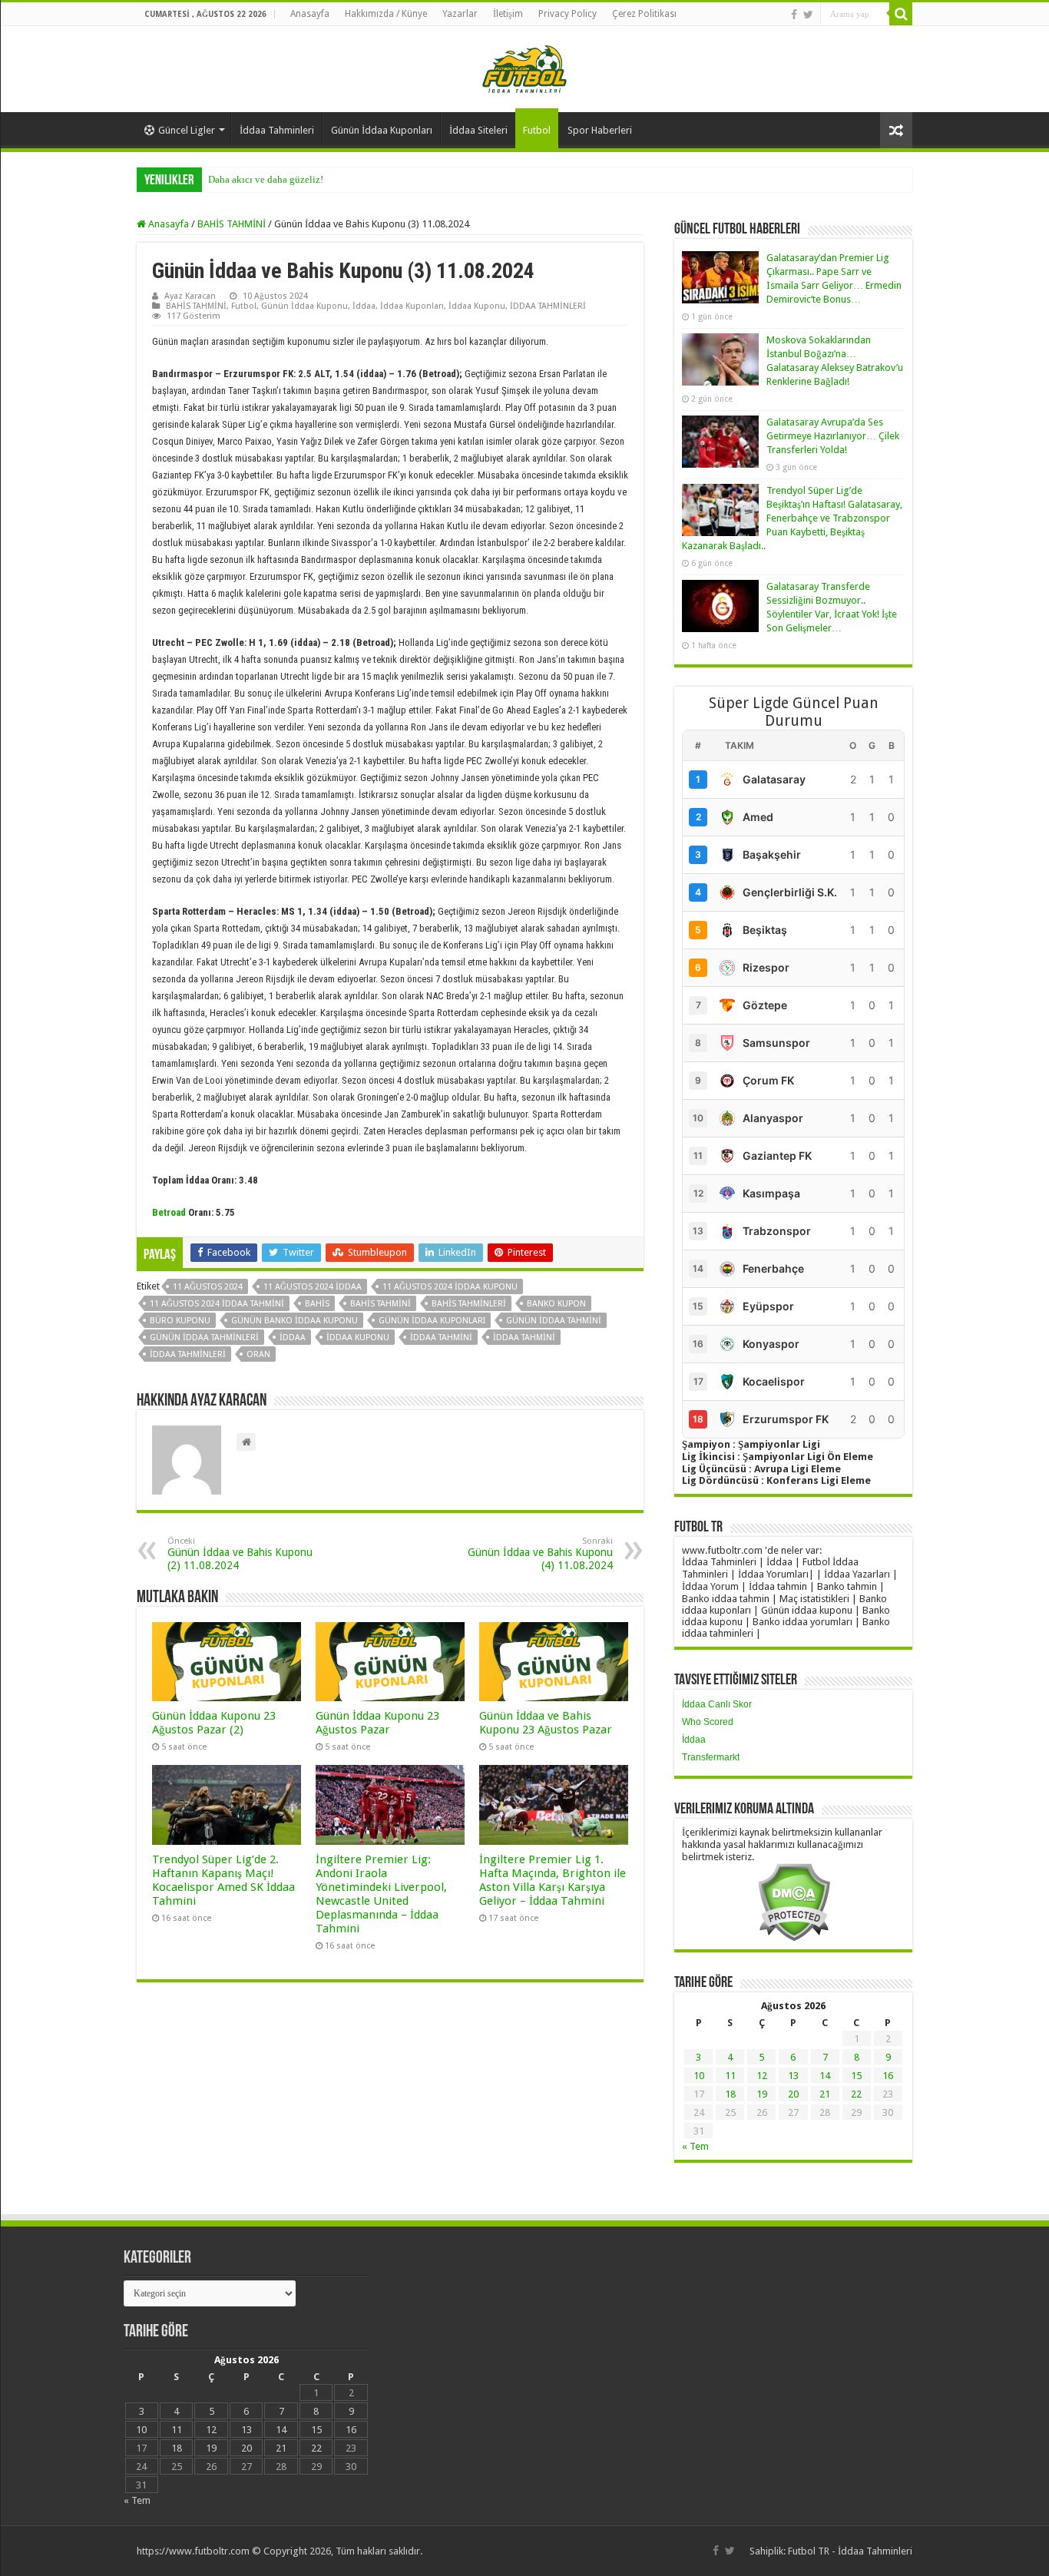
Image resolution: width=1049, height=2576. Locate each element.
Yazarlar (460, 14)
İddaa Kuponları (412, 306)
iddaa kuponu (358, 1338)
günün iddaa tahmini (554, 1321)
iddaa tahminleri (188, 1354)
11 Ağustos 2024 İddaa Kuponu (450, 1287)
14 (825, 2076)
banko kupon (556, 1304)
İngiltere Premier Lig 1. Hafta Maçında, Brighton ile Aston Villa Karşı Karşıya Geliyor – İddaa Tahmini (553, 1880)
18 (730, 2094)
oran (258, 1354)
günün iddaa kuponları (432, 1321)
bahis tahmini (381, 1304)
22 (856, 2094)
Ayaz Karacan (190, 296)
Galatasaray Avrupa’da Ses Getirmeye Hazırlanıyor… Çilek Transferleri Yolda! (833, 436)
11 (730, 2076)
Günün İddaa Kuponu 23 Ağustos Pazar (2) (214, 1723)
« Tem (695, 2146)
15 (856, 2076)
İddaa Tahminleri (277, 130)
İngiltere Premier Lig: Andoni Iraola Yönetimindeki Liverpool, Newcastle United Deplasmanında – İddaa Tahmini (381, 1894)
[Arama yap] (901, 14)
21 (825, 2094)
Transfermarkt (711, 1757)
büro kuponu (180, 1321)
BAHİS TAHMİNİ (232, 224)
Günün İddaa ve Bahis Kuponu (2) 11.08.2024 (240, 1554)
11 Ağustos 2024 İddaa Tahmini (217, 1304)
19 (762, 2094)
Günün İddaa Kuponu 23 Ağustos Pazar (377, 1723)
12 (762, 2076)
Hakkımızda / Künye (386, 14)
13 (793, 2076)
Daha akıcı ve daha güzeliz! (266, 179)
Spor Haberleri (600, 130)
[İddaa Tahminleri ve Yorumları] (524, 68)
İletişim (508, 14)
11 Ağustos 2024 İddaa (313, 1287)
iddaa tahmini (441, 1338)
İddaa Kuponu (477, 306)
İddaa (364, 306)
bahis (317, 1304)
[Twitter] (808, 15)
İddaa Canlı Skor (717, 1704)
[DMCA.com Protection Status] (794, 1901)
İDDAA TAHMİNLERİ (548, 306)
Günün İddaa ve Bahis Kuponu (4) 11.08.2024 (540, 1554)
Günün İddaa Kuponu (304, 306)
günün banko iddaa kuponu (295, 1321)
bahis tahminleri (469, 1304)
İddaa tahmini (524, 1338)
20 (793, 2094)
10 (699, 2076)
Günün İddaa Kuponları (382, 130)
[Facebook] (794, 15)
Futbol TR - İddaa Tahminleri (850, 2551)
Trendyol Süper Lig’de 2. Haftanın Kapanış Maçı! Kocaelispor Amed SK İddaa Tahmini (223, 1880)
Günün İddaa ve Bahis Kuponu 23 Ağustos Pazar (546, 1723)
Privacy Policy (568, 14)
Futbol (537, 130)
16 (888, 2076)
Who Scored (708, 1722)
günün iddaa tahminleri (204, 1338)
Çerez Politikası (644, 14)
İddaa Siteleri (478, 130)
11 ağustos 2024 (208, 1287)
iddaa (293, 1338)
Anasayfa (310, 14)
